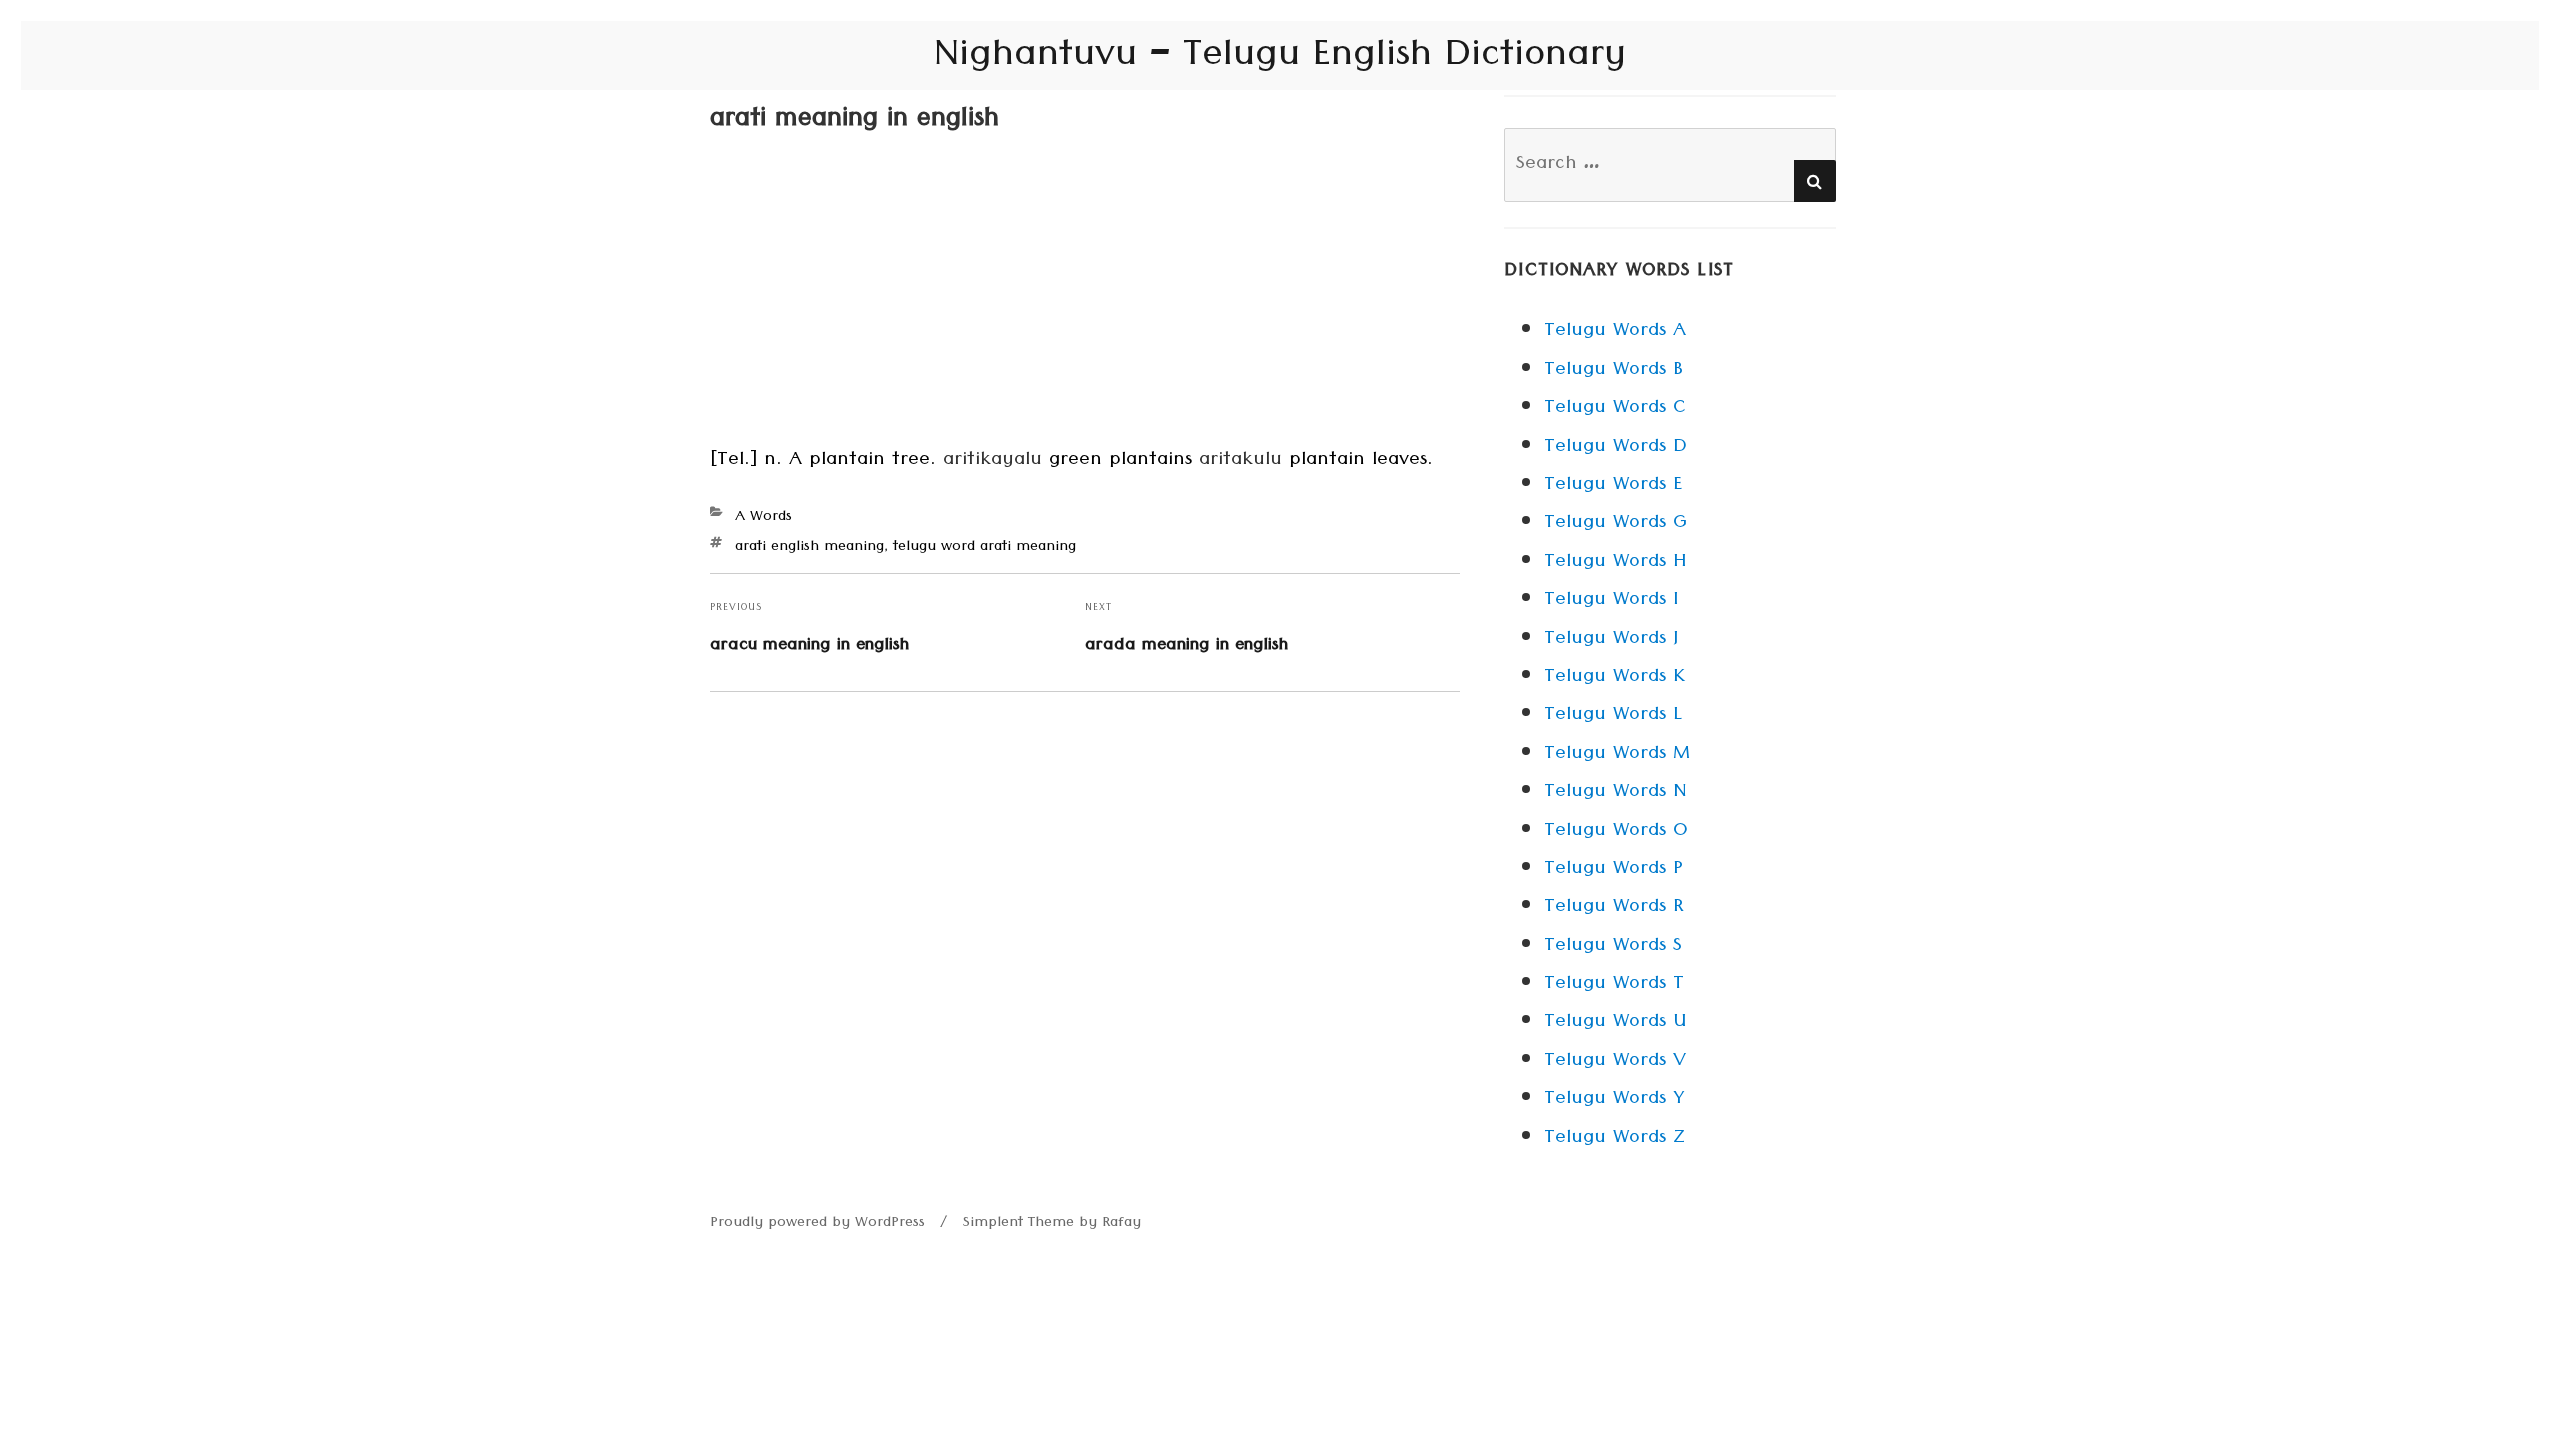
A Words (763, 518)
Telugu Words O (1616, 832)
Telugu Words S (1613, 947)
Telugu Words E (1613, 486)
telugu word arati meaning (984, 548)
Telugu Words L (1613, 716)
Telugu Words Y (1614, 1100)
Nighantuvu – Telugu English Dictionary (1280, 59)
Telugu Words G (1615, 524)
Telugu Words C (1615, 409)
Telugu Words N (1615, 793)
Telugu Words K (1614, 678)
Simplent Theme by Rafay (1052, 1224)
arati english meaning (809, 548)
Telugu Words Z (1614, 1139)
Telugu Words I (1611, 601)
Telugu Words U (1615, 1023)
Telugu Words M (1617, 755)
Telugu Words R (1614, 908)
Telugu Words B (1613, 371)
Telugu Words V (1615, 1062)
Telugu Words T (1614, 985)
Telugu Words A (1615, 332)
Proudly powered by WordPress (817, 1224)
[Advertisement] (1085, 294)
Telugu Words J (1611, 640)
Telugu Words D (1615, 448)
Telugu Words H (1615, 563)
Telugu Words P (1613, 870)
